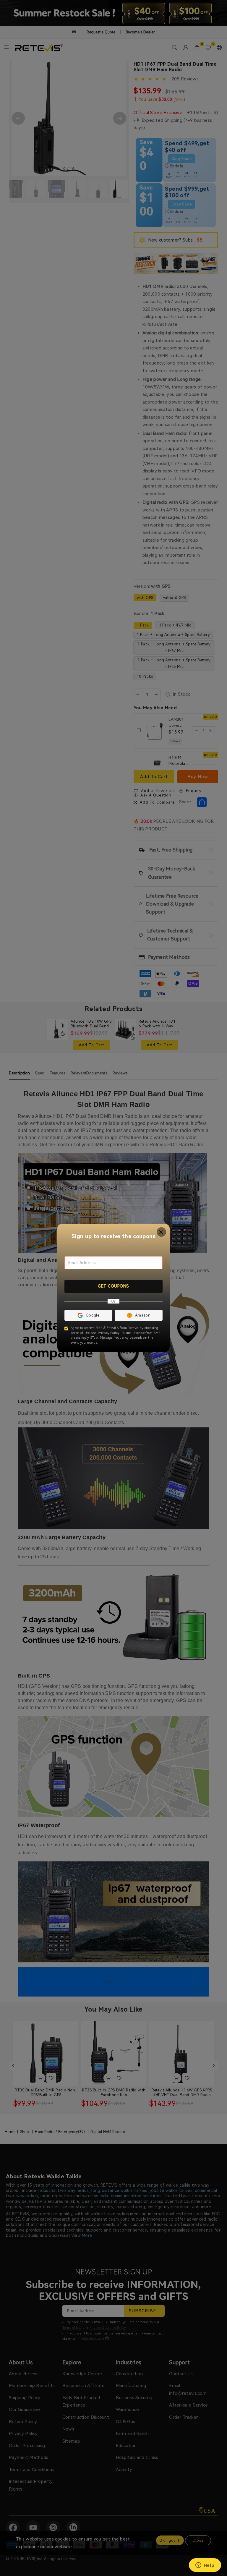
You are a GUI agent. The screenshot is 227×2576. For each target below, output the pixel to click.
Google (93, 1315)
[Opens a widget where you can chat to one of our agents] (205, 2566)
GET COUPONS (113, 1286)
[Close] (162, 1232)
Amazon (143, 1315)
